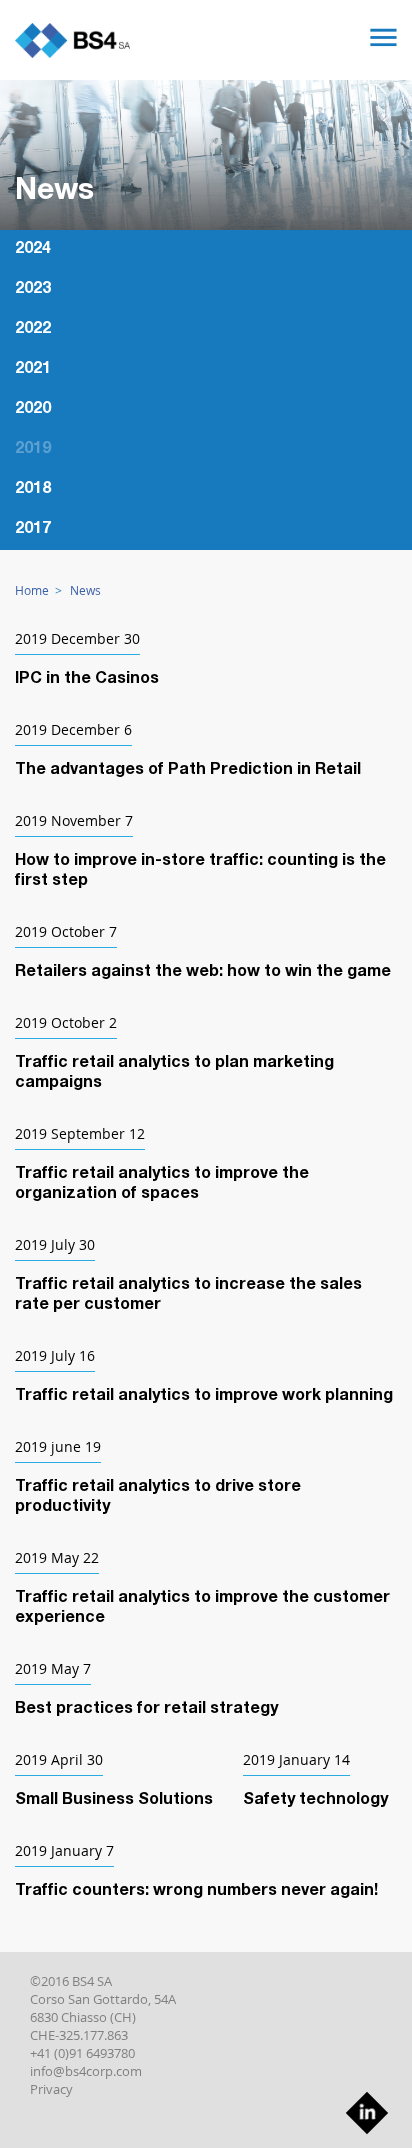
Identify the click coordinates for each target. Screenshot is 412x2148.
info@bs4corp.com (86, 2071)
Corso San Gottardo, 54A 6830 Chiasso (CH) (103, 2008)
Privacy (51, 2089)
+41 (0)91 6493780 (82, 2053)
